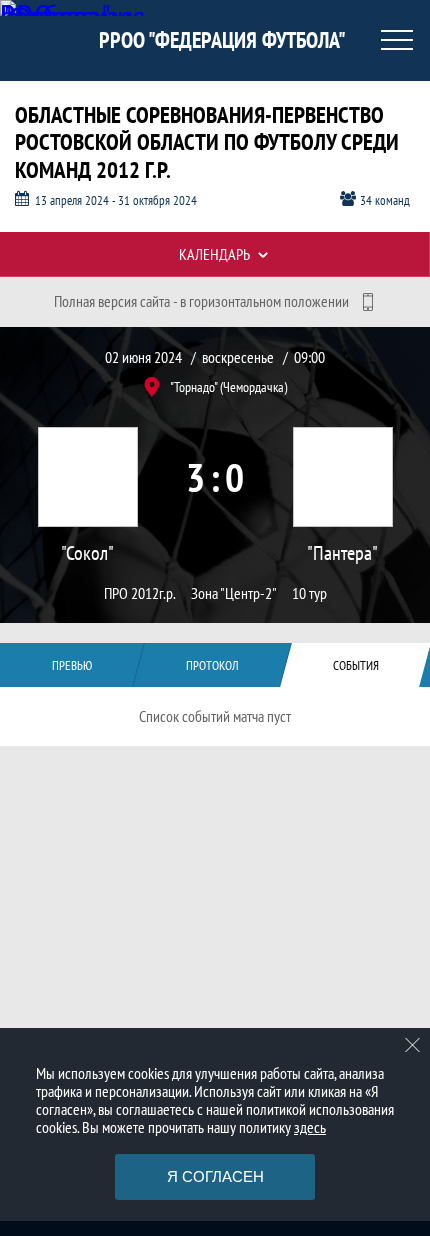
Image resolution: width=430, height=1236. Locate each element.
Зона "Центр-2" (234, 593)
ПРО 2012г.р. (140, 593)
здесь (310, 1127)
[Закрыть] (413, 1045)
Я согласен (215, 1176)
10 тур (309, 593)
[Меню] (397, 40)
